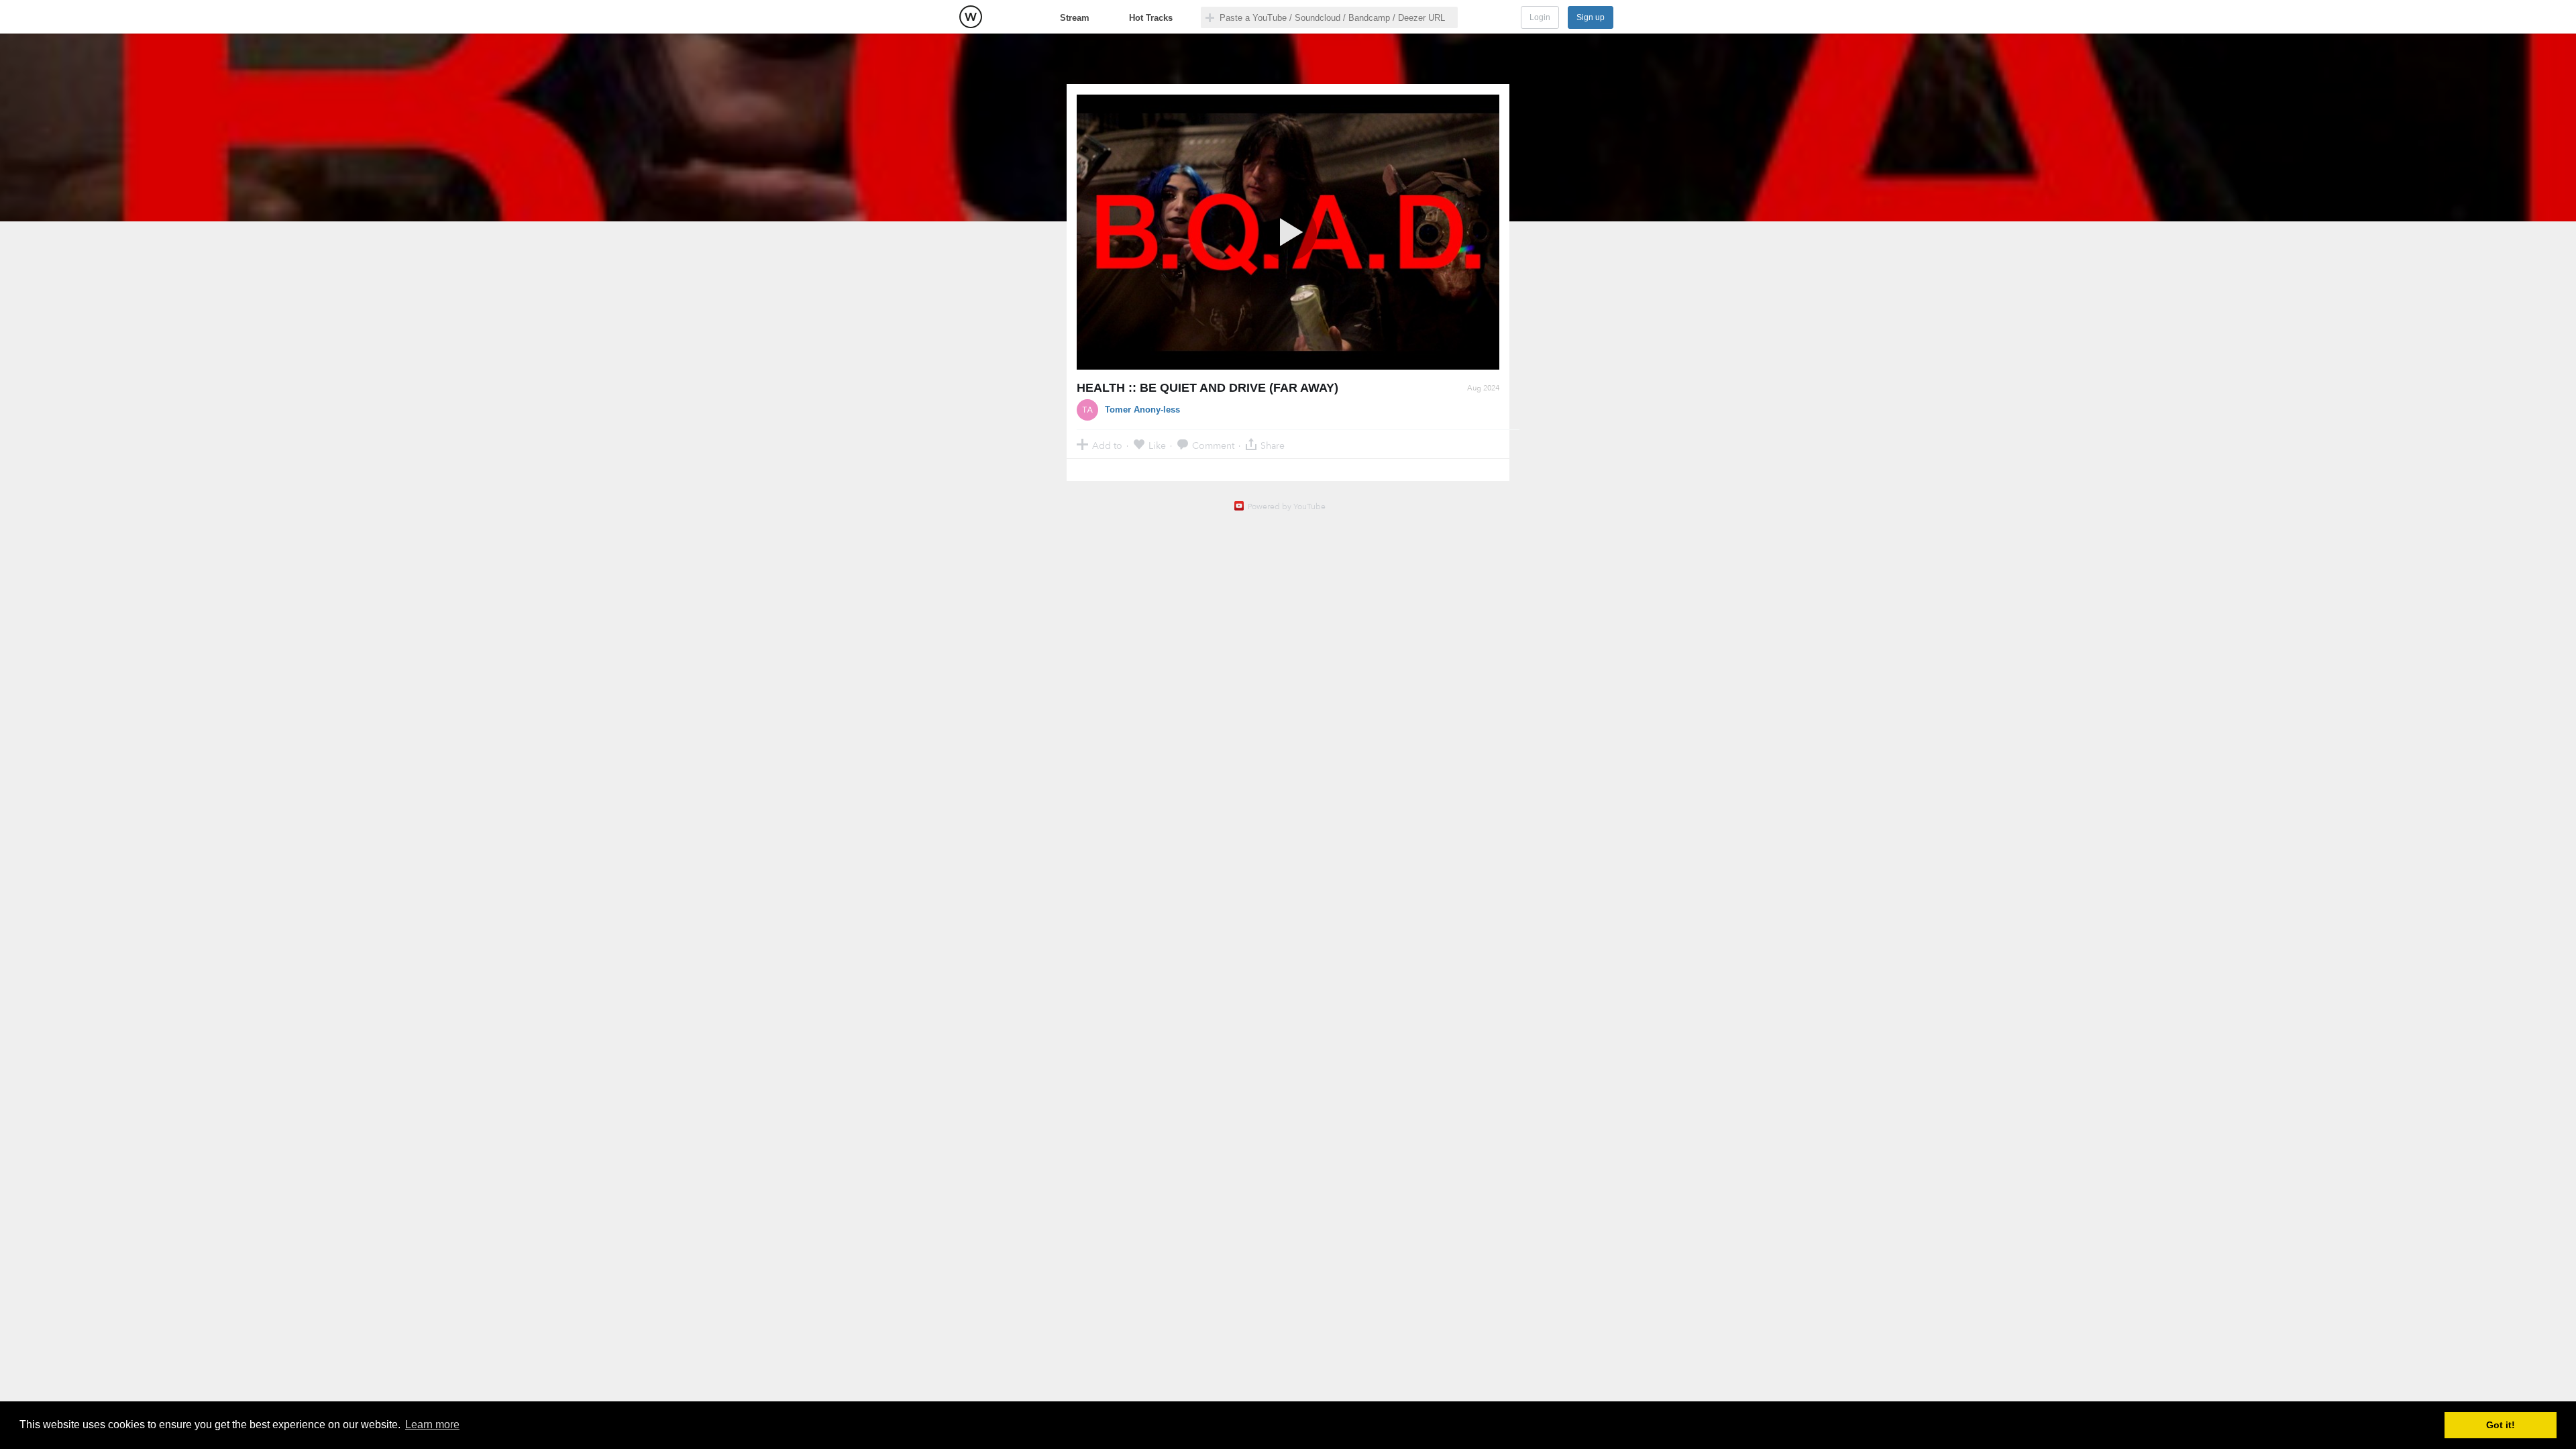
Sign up (1591, 17)
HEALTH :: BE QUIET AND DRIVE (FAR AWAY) (1207, 388)
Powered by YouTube (1287, 506)
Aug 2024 (1483, 388)
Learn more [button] (432, 1425)
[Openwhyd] (971, 17)
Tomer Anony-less (1142, 410)
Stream (1075, 18)
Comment (1213, 445)
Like (1157, 445)
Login (1540, 17)
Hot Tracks (1151, 18)
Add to (1107, 445)
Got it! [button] (2501, 1425)
